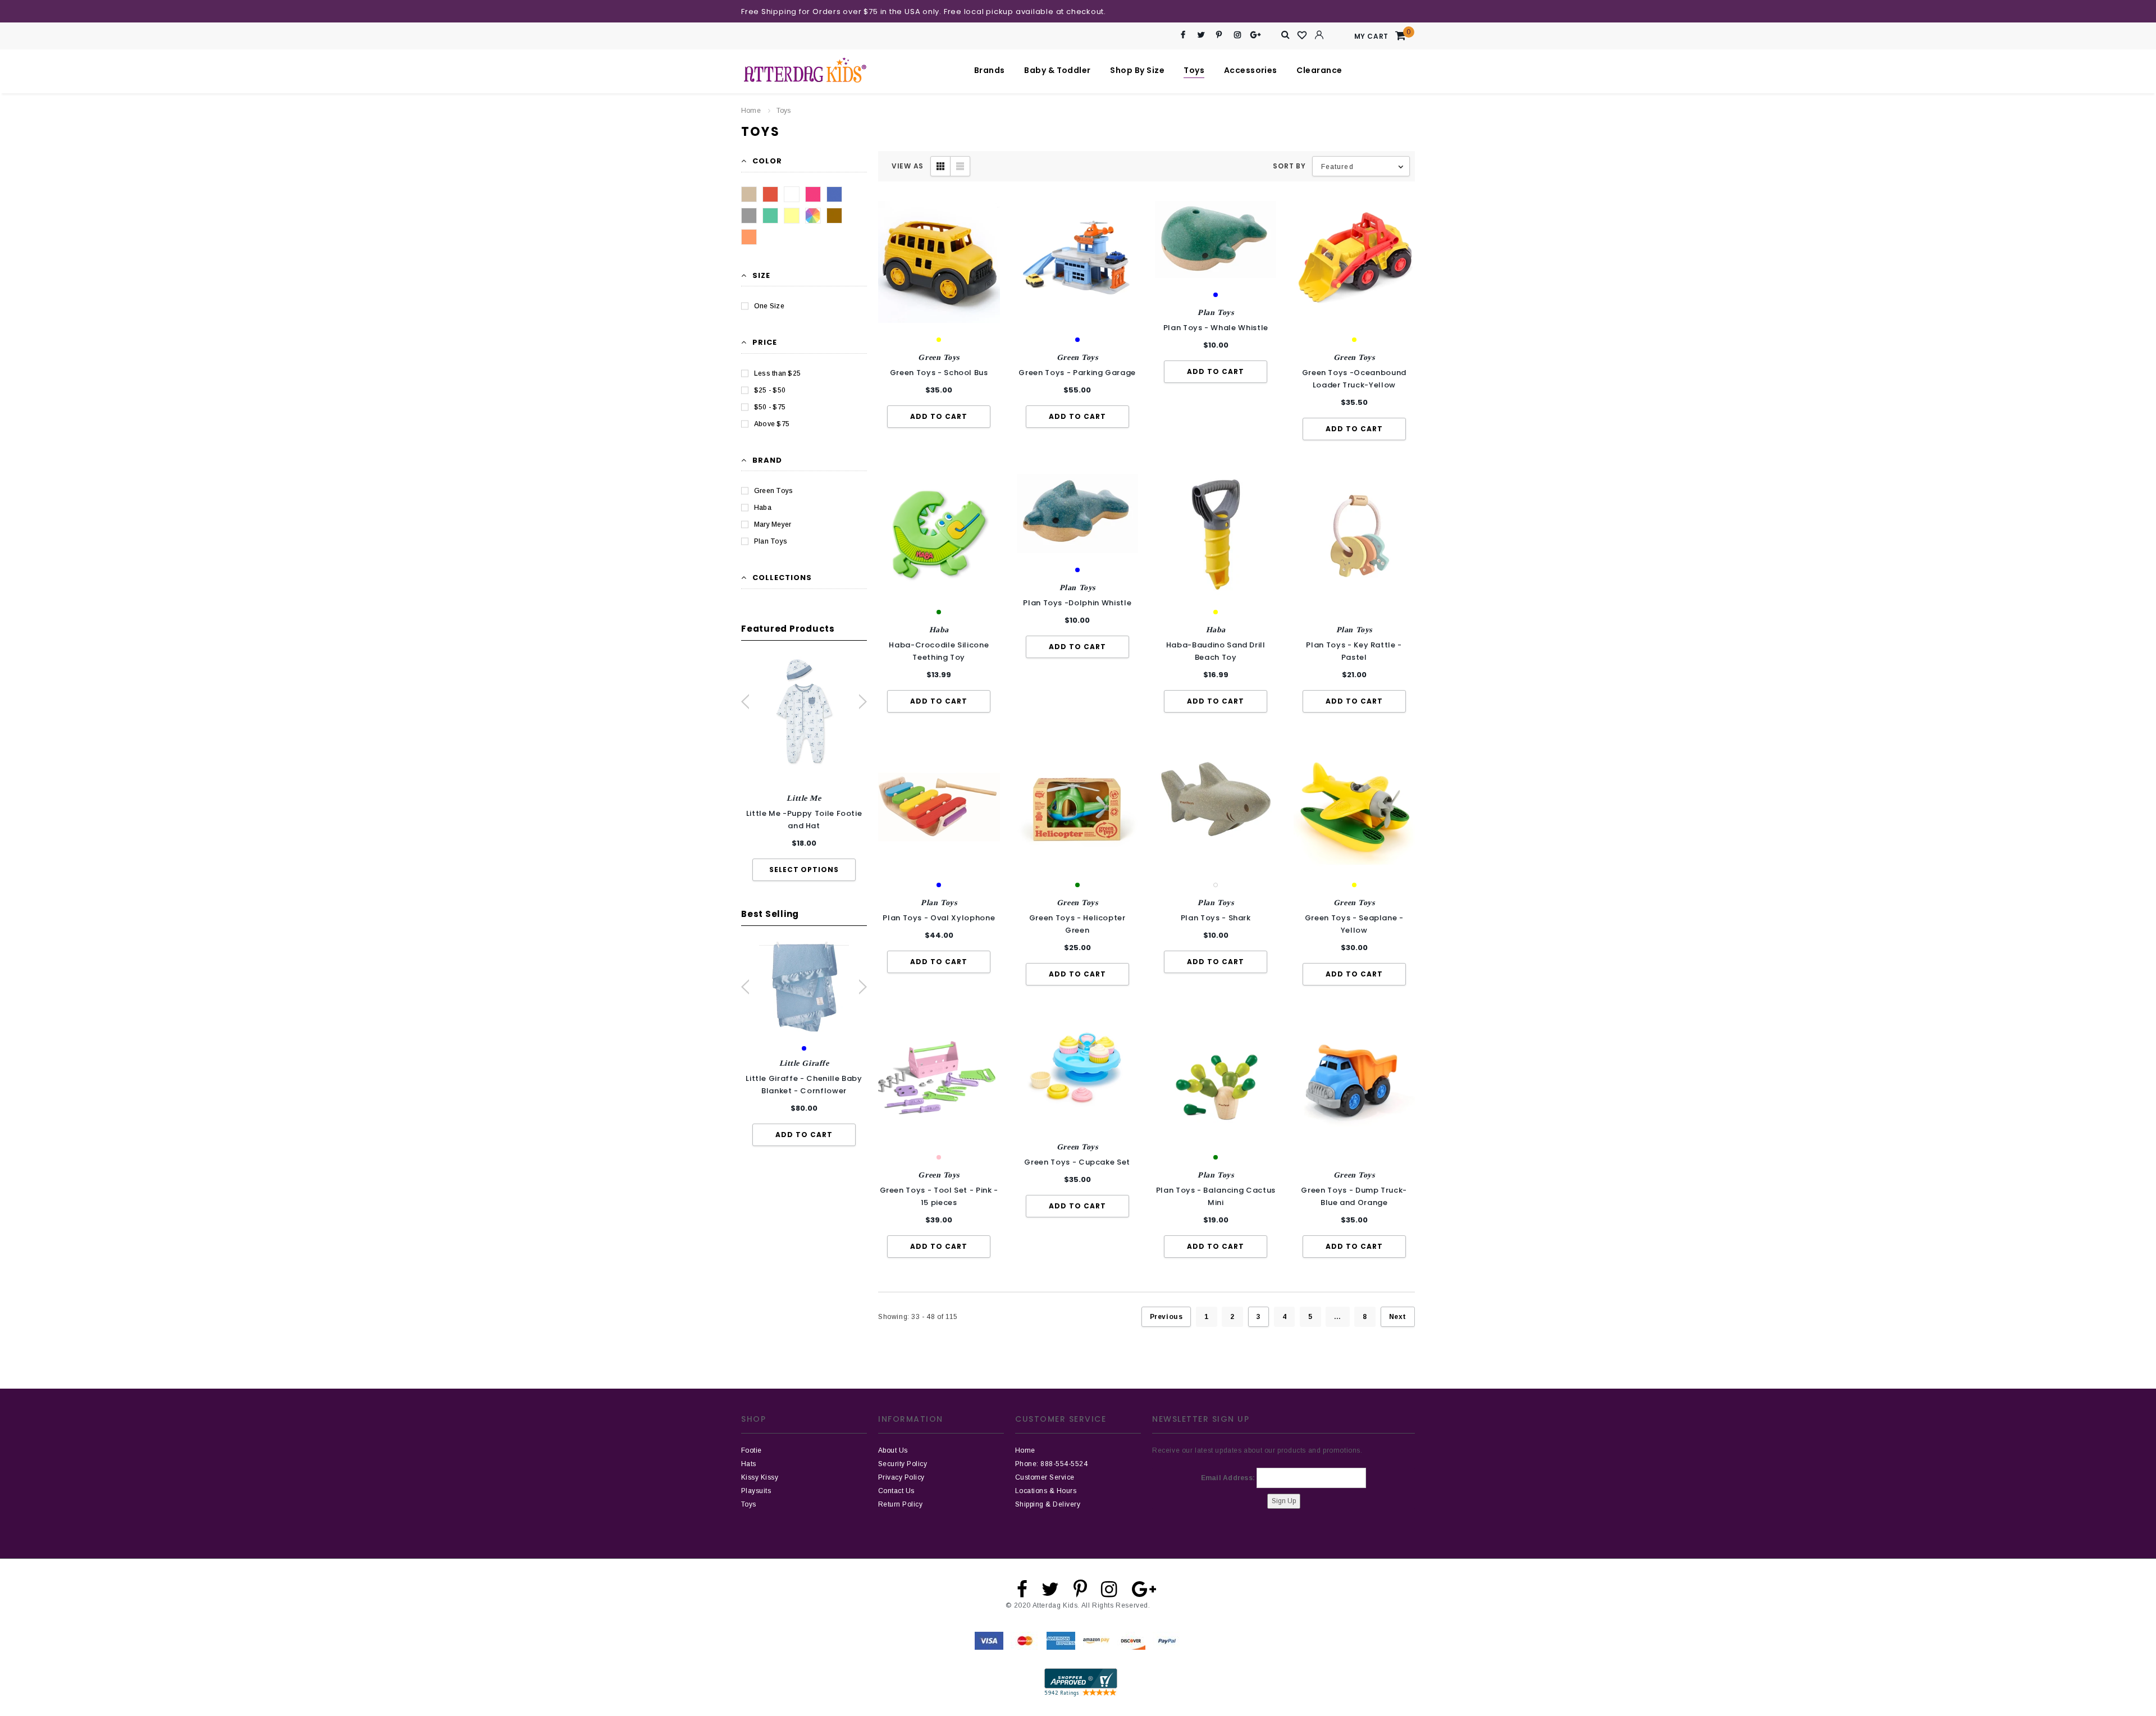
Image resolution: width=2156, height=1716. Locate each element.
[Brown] (834, 216)
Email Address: (1228, 1478)
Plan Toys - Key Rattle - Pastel (1354, 651)
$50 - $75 (770, 407)
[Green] (770, 216)
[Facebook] (1183, 35)
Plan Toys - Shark (1216, 918)
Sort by (1289, 166)
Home (751, 111)
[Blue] (834, 194)
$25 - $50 (770, 390)
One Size (769, 306)
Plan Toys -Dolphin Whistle (1077, 603)
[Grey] (749, 216)
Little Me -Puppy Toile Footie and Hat (804, 820)
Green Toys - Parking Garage (1077, 373)
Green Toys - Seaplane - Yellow (1354, 924)
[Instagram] (1237, 35)
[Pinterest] (1219, 35)
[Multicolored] (813, 216)
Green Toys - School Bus (939, 373)
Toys (784, 111)
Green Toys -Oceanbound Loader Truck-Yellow (1354, 379)
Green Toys (773, 491)
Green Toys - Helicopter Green (1077, 924)
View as (908, 166)
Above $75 (772, 424)
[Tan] (749, 194)
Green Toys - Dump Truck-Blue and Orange (1354, 1196)
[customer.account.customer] (1319, 35)
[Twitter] (1201, 35)
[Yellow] (792, 216)
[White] (792, 194)
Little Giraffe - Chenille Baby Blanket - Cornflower (804, 1085)
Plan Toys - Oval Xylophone (939, 918)
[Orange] (749, 237)
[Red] (770, 194)
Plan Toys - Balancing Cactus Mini (1216, 1196)
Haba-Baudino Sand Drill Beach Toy (1216, 651)
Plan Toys (771, 541)
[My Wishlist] (1303, 35)
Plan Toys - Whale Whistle (1216, 328)
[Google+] (1256, 35)
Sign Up (1284, 1501)
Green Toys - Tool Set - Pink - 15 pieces (939, 1196)
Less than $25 (777, 373)
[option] (804, 769)
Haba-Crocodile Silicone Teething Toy (939, 651)
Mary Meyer (773, 524)
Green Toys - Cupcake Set (1077, 1162)
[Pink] (813, 194)
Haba (763, 508)
